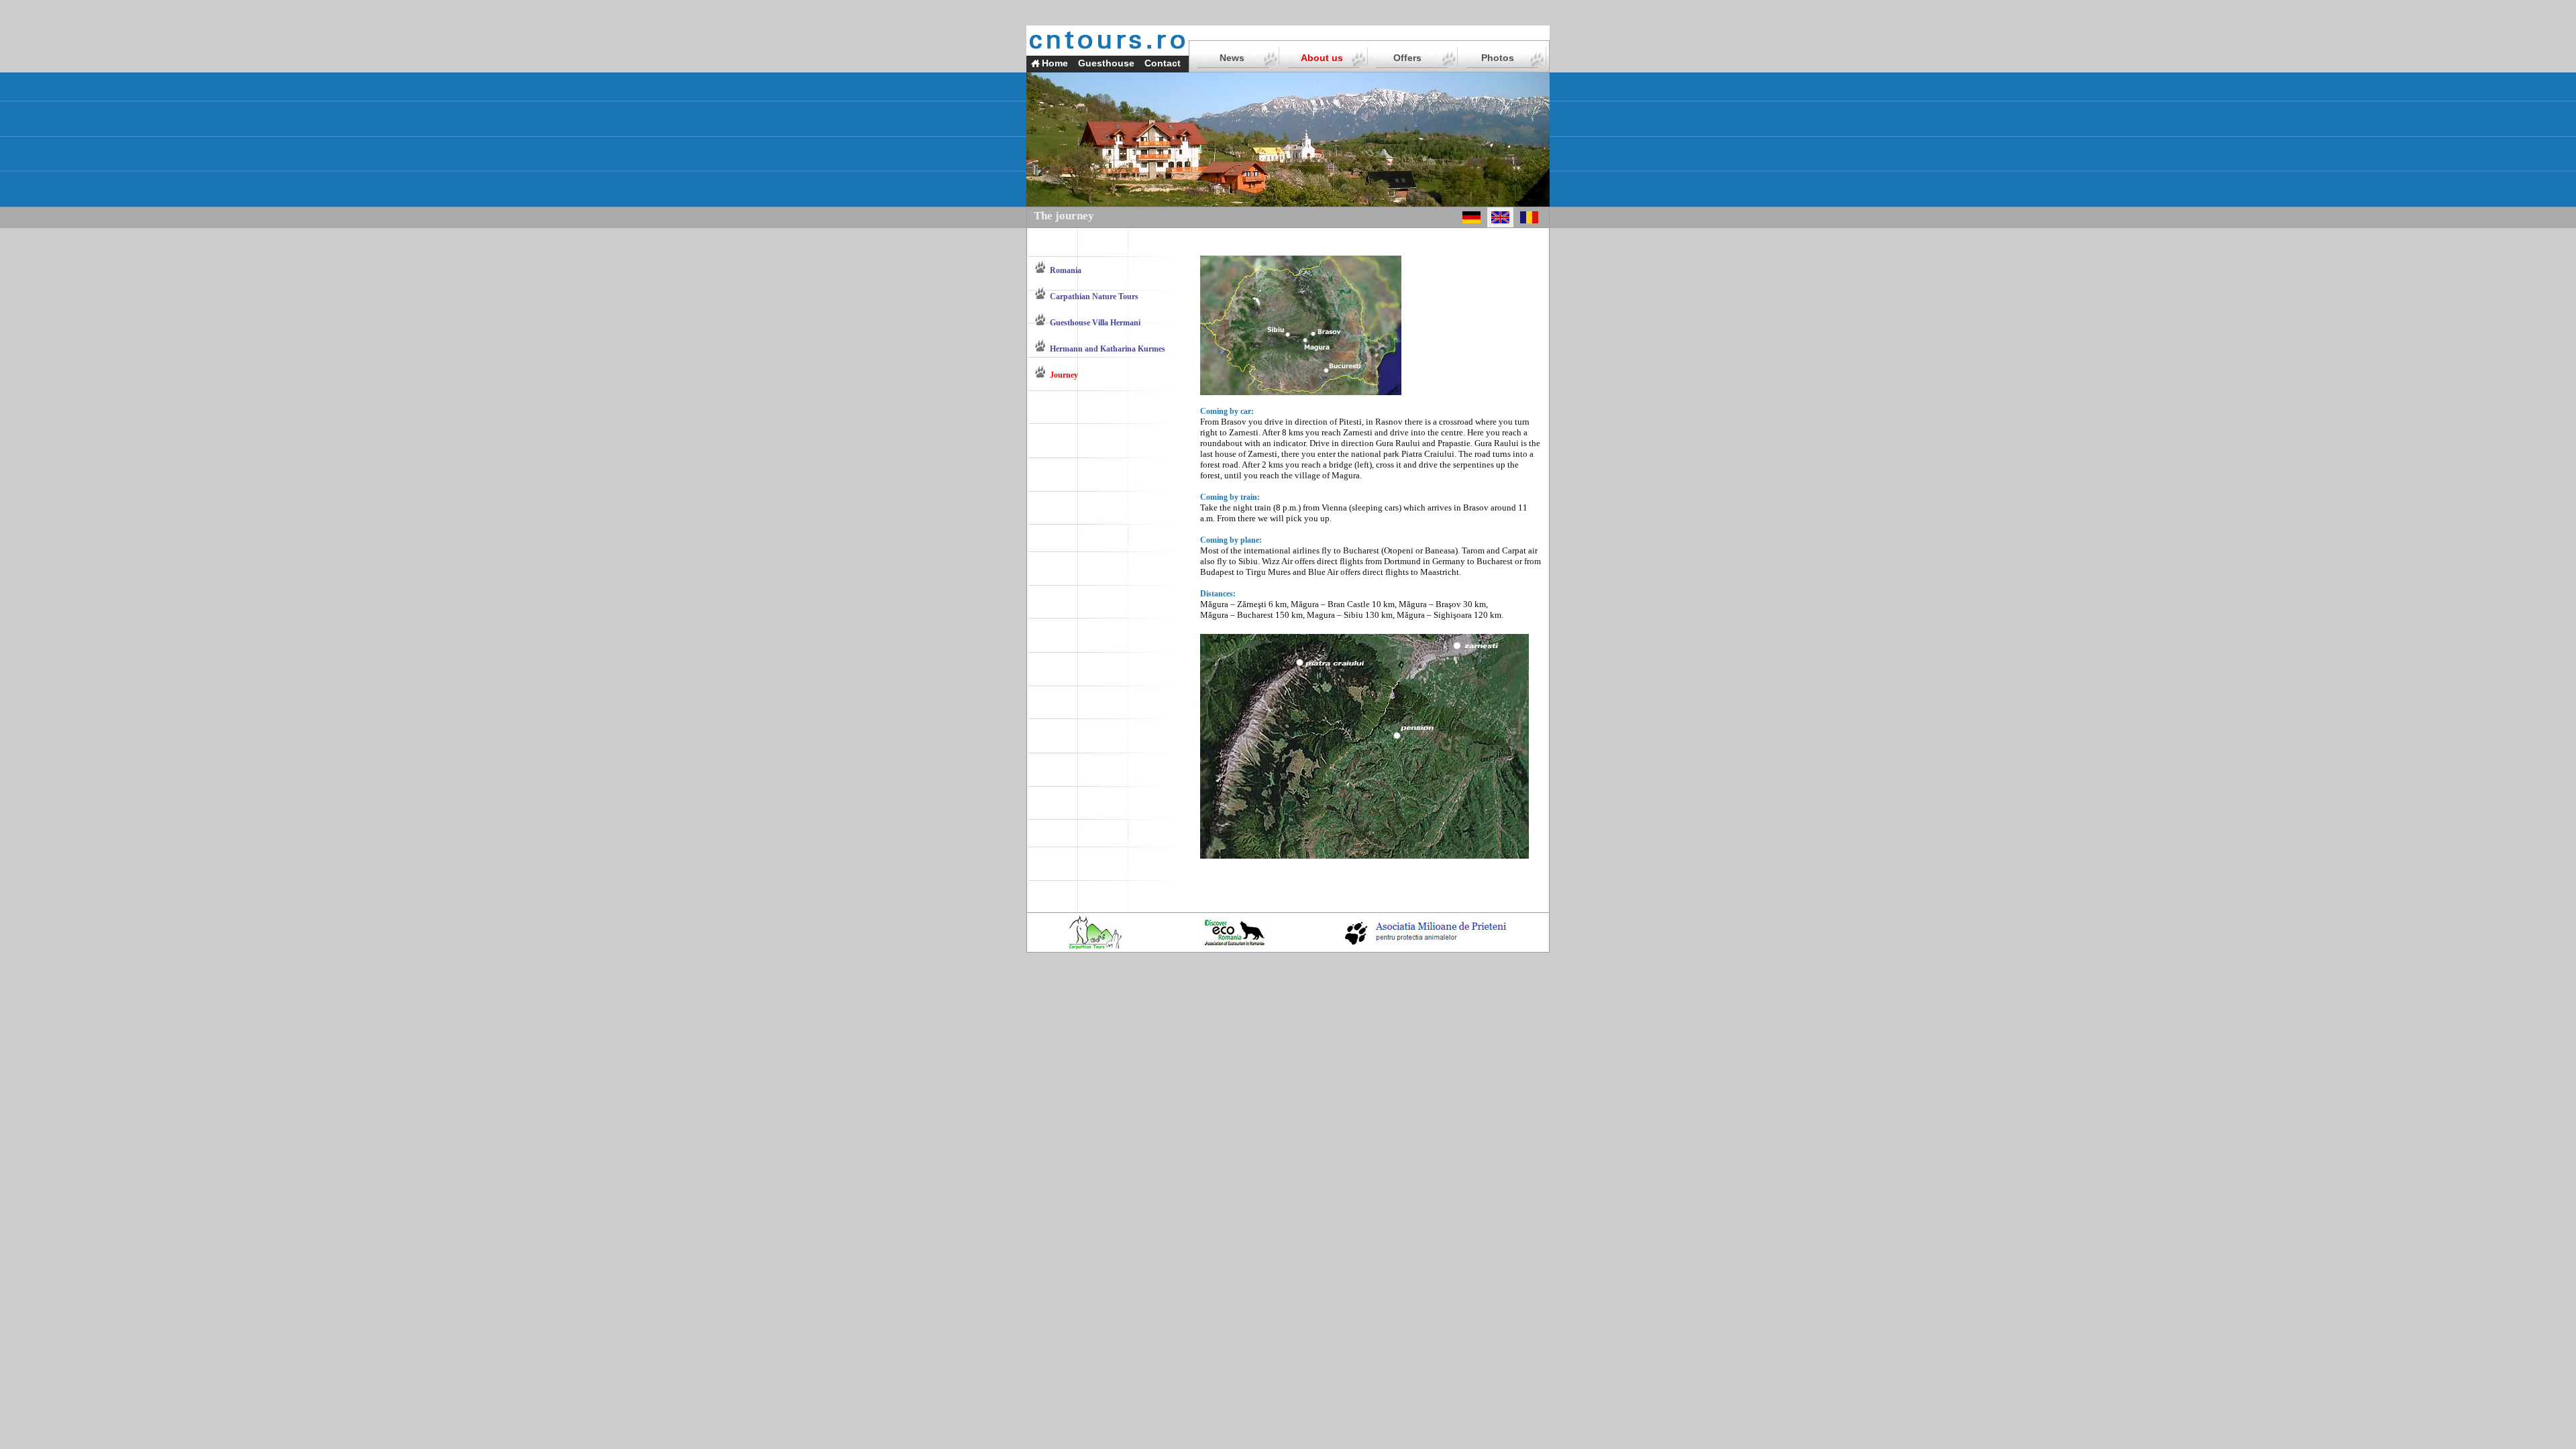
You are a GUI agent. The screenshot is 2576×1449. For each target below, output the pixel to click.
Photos (1498, 58)
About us (1322, 58)
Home (1055, 63)
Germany (1449, 561)
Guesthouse (1106, 63)
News (1232, 58)
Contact (1163, 63)
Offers (1407, 58)
